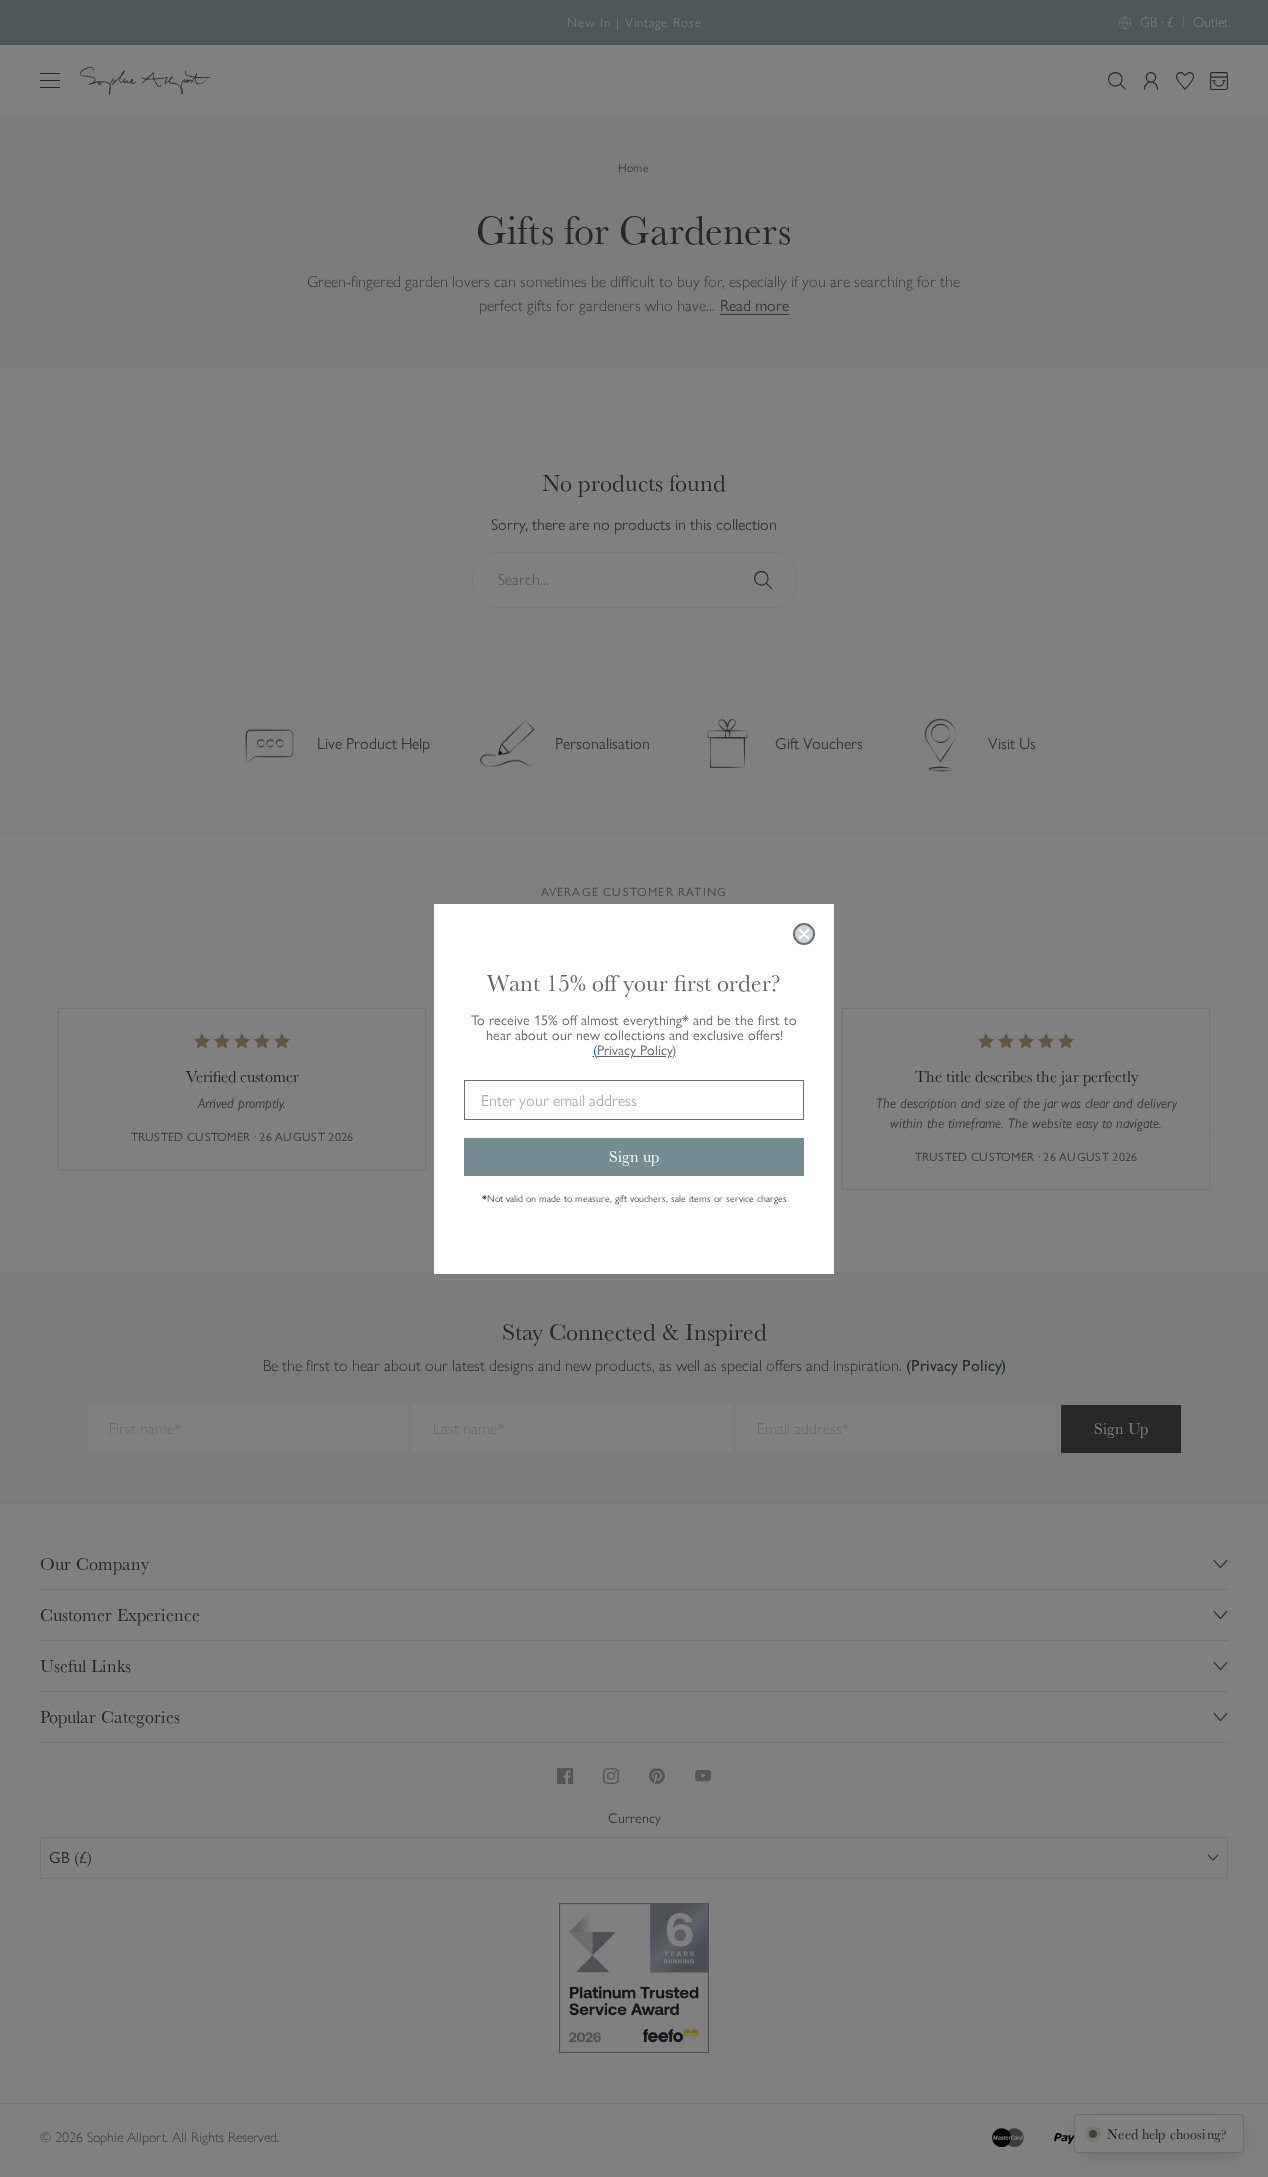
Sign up (634, 1156)
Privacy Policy (636, 1050)
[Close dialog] (804, 934)
